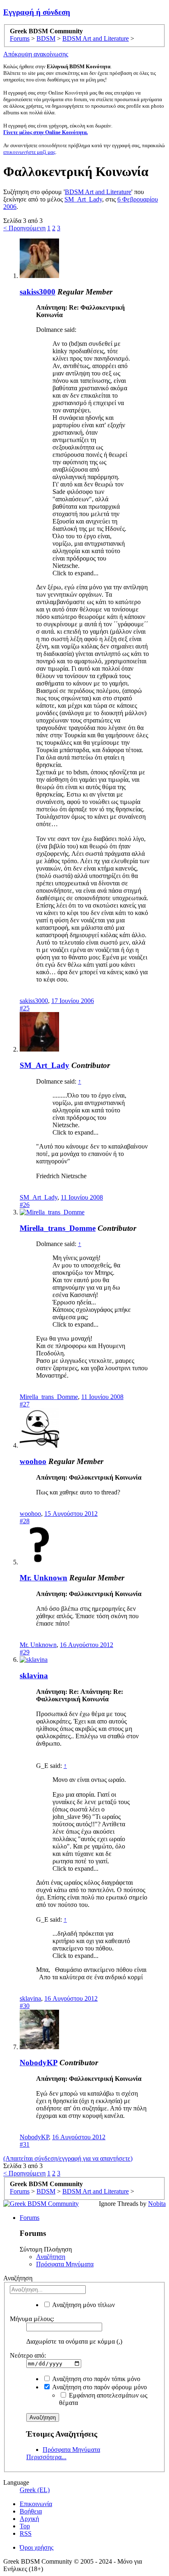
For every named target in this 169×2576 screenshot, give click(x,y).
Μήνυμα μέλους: (32, 2319)
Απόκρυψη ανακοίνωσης (36, 54)
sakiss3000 (38, 292)
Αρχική (29, 2519)
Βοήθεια (31, 2511)
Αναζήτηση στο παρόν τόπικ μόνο (96, 2379)
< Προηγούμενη (24, 228)
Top (25, 2526)
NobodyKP (39, 2063)
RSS (26, 2533)
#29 (25, 1652)
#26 (25, 1205)
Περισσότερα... (46, 2457)
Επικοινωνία (36, 2504)
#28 (25, 1521)
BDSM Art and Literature (98, 192)
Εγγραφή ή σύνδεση (37, 12)
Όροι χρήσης (37, 2547)
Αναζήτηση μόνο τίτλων (83, 2305)
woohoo (33, 1461)
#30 (25, 2006)
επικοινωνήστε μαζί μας (29, 152)
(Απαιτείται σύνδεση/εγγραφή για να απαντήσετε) (68, 2158)
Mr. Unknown (43, 1578)
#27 (25, 1404)
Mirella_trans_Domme (58, 1228)
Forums (30, 2218)
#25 (25, 1008)
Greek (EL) (35, 2490)
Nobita (157, 2204)
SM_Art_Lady (83, 199)
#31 (25, 2144)
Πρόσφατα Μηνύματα (65, 2264)
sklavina (34, 1676)
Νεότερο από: (28, 2355)
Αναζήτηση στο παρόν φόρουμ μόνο (99, 2387)
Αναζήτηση (51, 2257)
